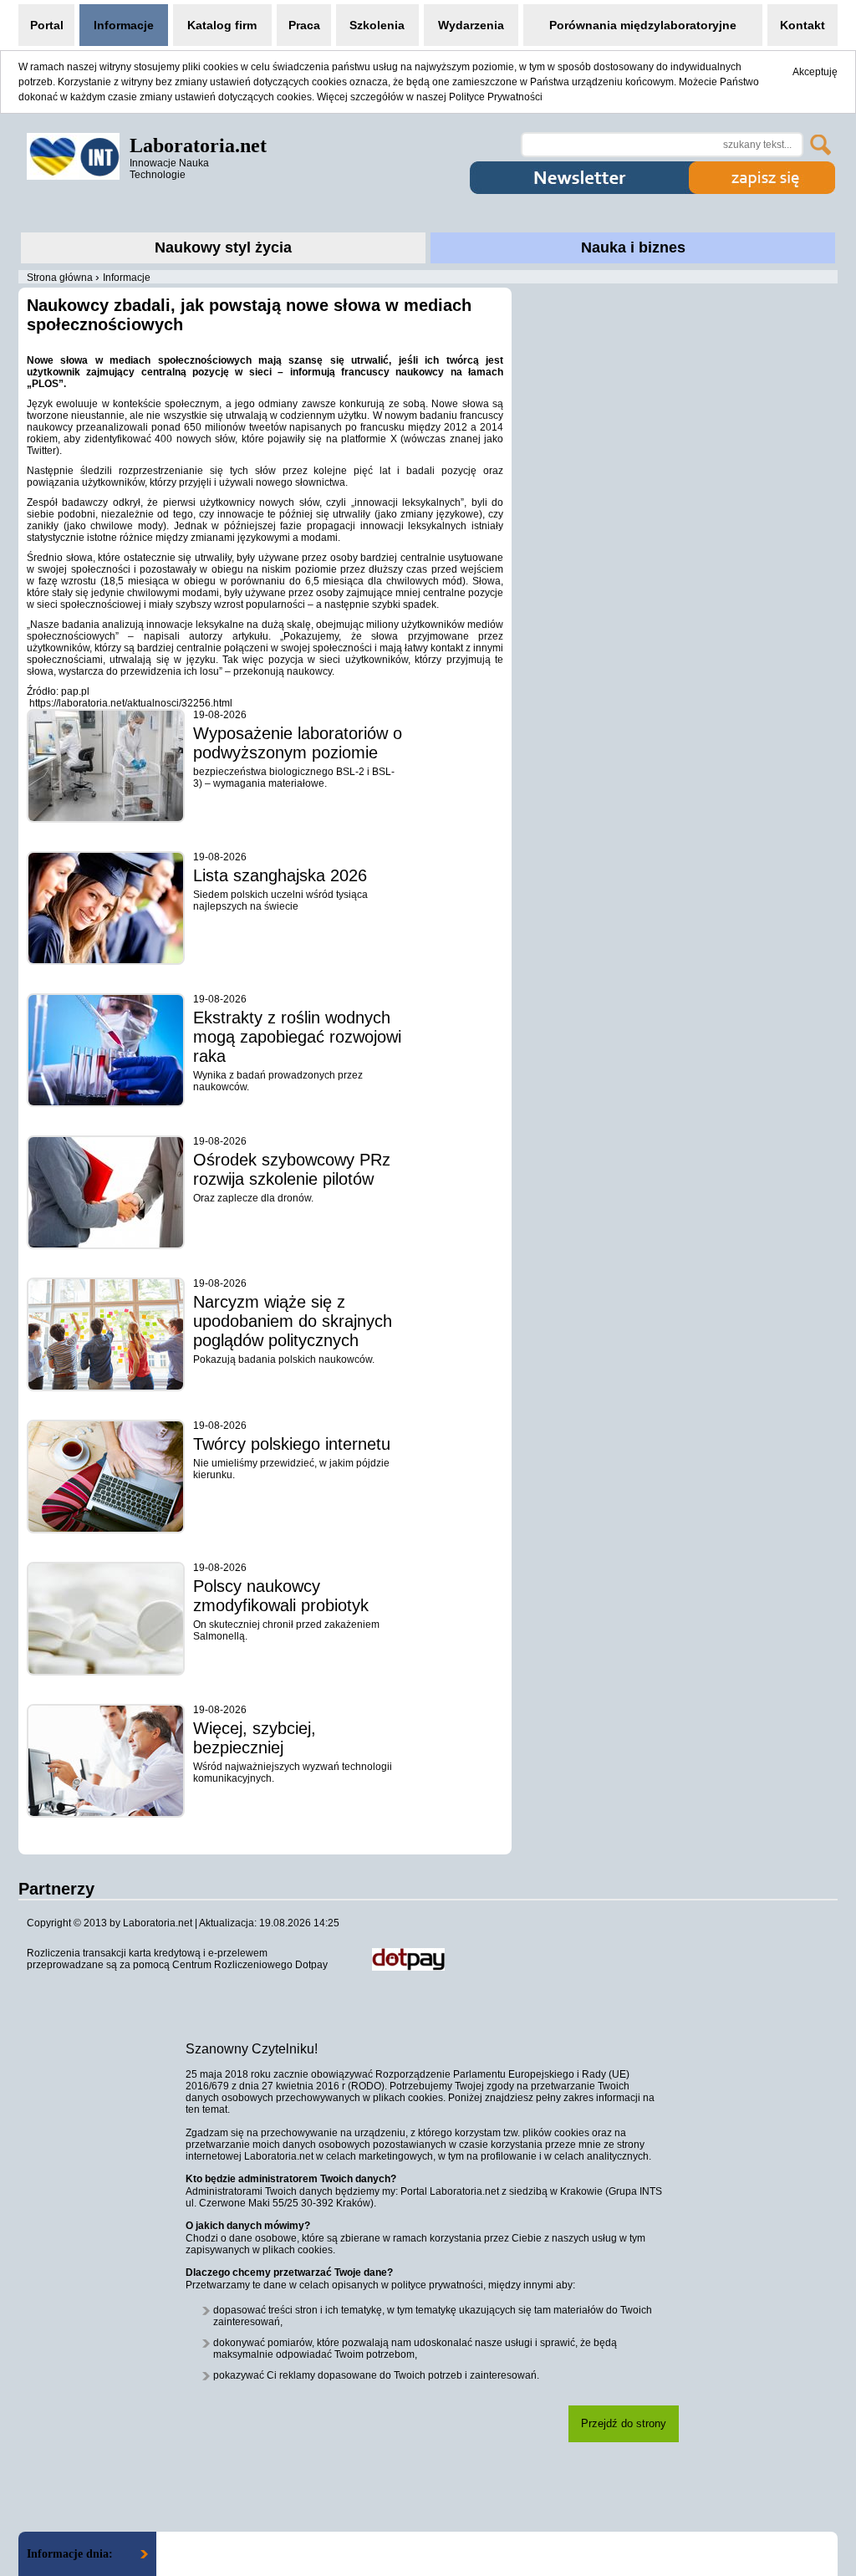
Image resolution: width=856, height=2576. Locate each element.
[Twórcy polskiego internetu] (106, 1477)
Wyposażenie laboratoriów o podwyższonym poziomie (298, 743)
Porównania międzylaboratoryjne (643, 25)
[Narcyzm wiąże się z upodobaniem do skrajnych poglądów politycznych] (106, 1334)
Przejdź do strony (624, 2423)
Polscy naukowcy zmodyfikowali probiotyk (281, 1596)
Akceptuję (815, 72)
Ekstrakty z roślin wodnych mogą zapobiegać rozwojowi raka (297, 1037)
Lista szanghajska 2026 (280, 875)
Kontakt (802, 25)
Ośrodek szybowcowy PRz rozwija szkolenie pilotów (292, 1169)
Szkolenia (377, 25)
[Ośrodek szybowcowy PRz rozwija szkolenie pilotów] (106, 1192)
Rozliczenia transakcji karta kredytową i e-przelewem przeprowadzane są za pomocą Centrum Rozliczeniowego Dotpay (177, 1959)
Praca (304, 25)
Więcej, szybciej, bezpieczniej (255, 1738)
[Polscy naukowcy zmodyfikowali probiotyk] (106, 1619)
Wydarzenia (471, 25)
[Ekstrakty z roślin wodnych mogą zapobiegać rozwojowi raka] (106, 1050)
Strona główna (60, 278)
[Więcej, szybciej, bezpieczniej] (106, 1761)
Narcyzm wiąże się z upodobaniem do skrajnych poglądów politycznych (293, 1321)
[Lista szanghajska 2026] (106, 908)
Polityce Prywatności (496, 97)
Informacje (124, 25)
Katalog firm (222, 25)
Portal (47, 25)
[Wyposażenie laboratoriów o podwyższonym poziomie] (106, 766)
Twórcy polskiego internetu (292, 1444)
